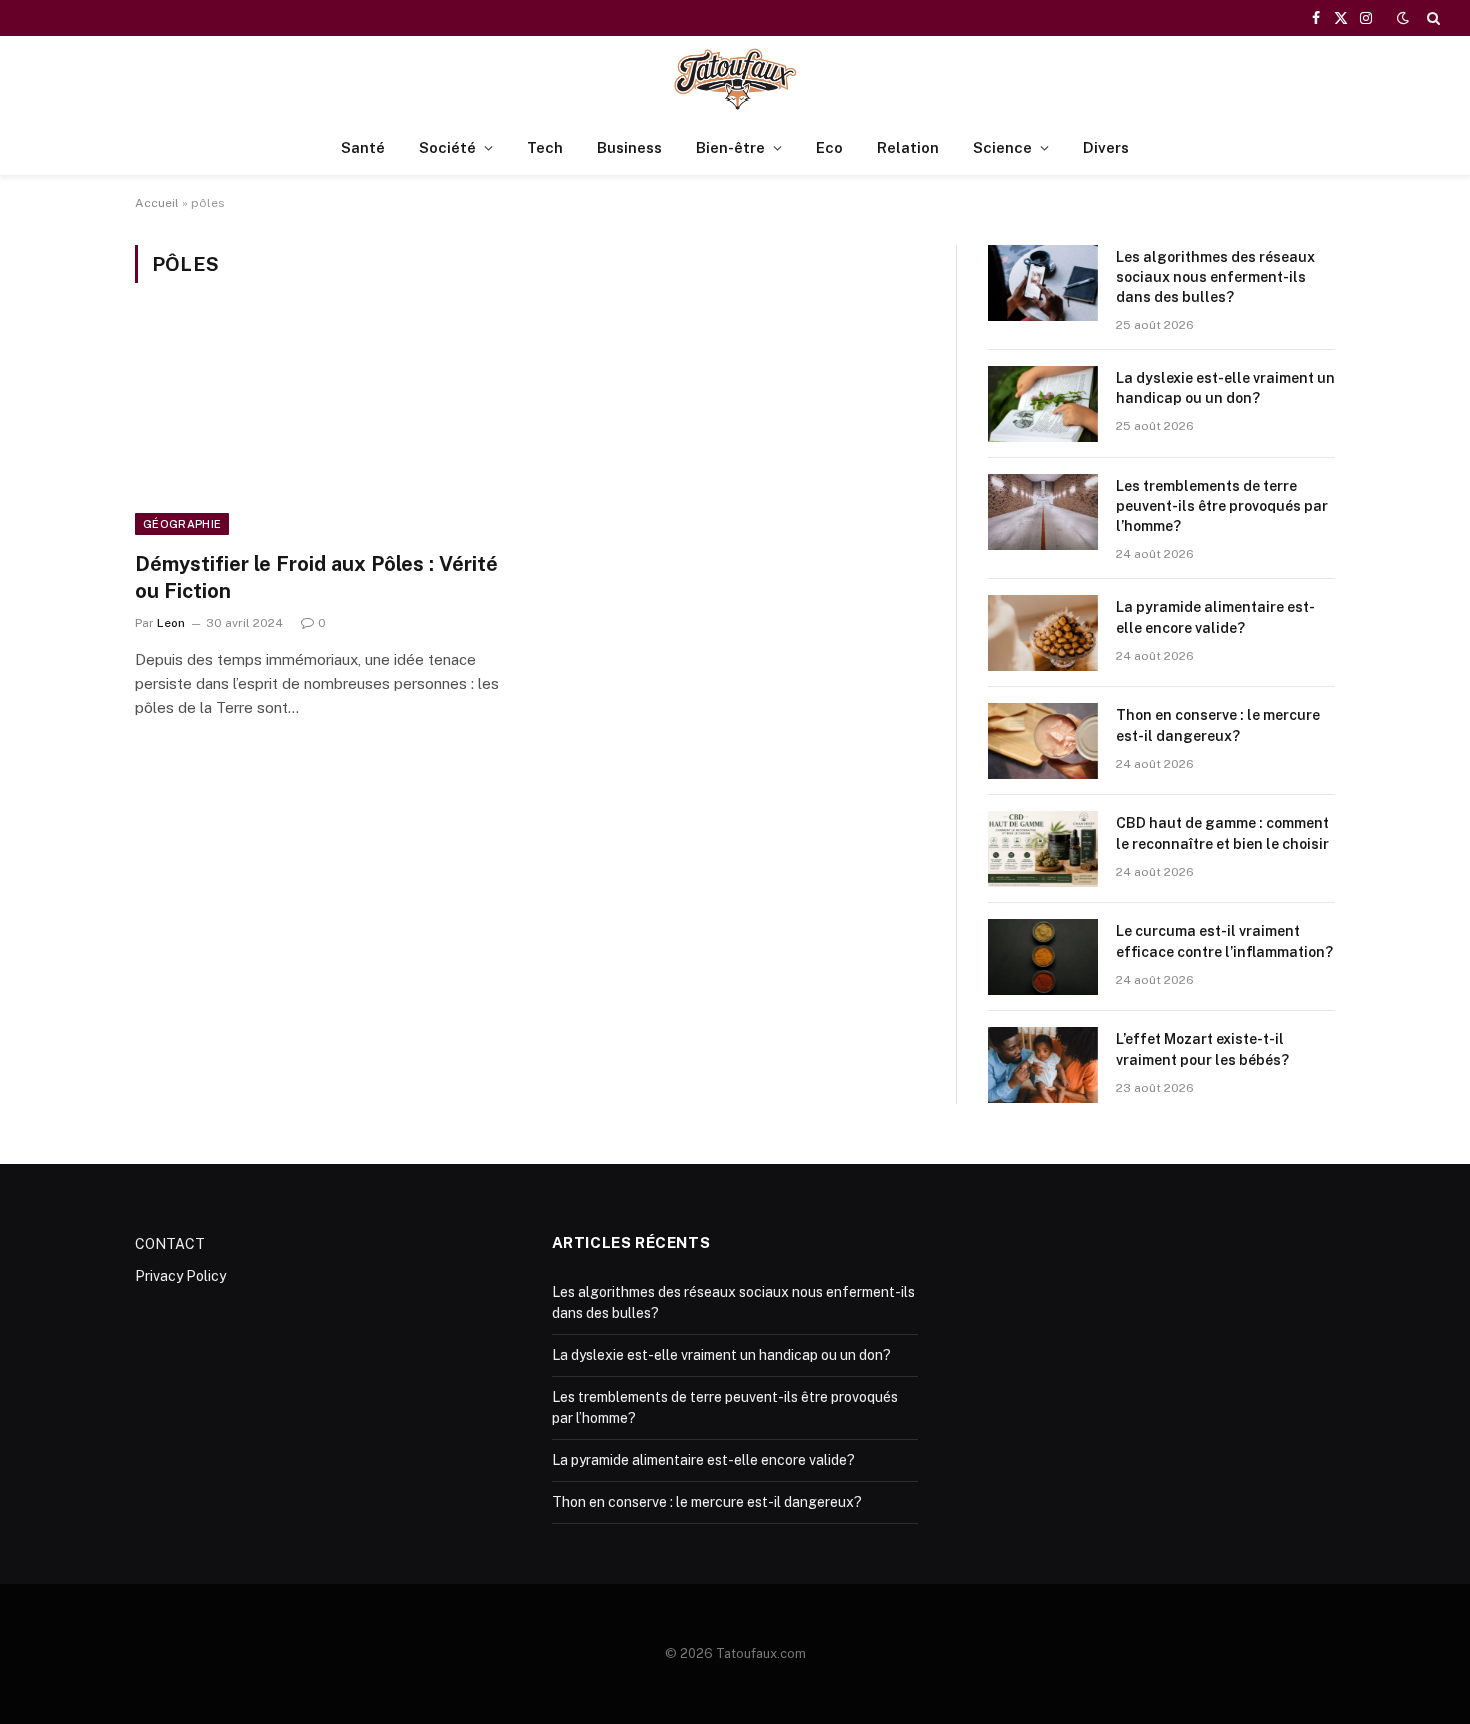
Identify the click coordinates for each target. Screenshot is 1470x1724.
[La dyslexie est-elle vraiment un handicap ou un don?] (1043, 404)
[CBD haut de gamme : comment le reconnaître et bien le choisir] (1043, 849)
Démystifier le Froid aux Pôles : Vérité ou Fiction (316, 577)
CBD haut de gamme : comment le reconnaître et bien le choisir (1222, 833)
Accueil (157, 203)
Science (1002, 147)
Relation (908, 147)
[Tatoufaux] (735, 78)
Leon (171, 623)
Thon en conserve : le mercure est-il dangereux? (1218, 725)
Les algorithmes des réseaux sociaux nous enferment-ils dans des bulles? (1215, 277)
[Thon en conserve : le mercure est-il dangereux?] (1043, 741)
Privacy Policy (180, 1276)
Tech (545, 147)
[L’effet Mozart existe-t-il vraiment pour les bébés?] (1043, 1065)
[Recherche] (1431, 18)
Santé (363, 147)
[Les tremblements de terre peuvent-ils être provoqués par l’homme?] (1043, 512)
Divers (1106, 147)
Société (447, 147)
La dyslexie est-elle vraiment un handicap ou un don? (1225, 388)
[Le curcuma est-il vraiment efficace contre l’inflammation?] (1043, 957)
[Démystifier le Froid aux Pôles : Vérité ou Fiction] (323, 429)
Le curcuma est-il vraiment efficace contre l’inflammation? (1224, 941)
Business (629, 147)
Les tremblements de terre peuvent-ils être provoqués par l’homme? (1222, 506)
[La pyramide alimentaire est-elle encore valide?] (1043, 633)
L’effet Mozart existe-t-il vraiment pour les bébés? (1202, 1049)
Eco (829, 147)
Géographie (182, 524)
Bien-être (730, 147)
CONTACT (170, 1244)
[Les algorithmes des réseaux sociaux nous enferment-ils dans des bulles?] (1043, 283)
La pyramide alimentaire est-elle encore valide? (1215, 617)
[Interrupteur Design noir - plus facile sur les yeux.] (1403, 18)
